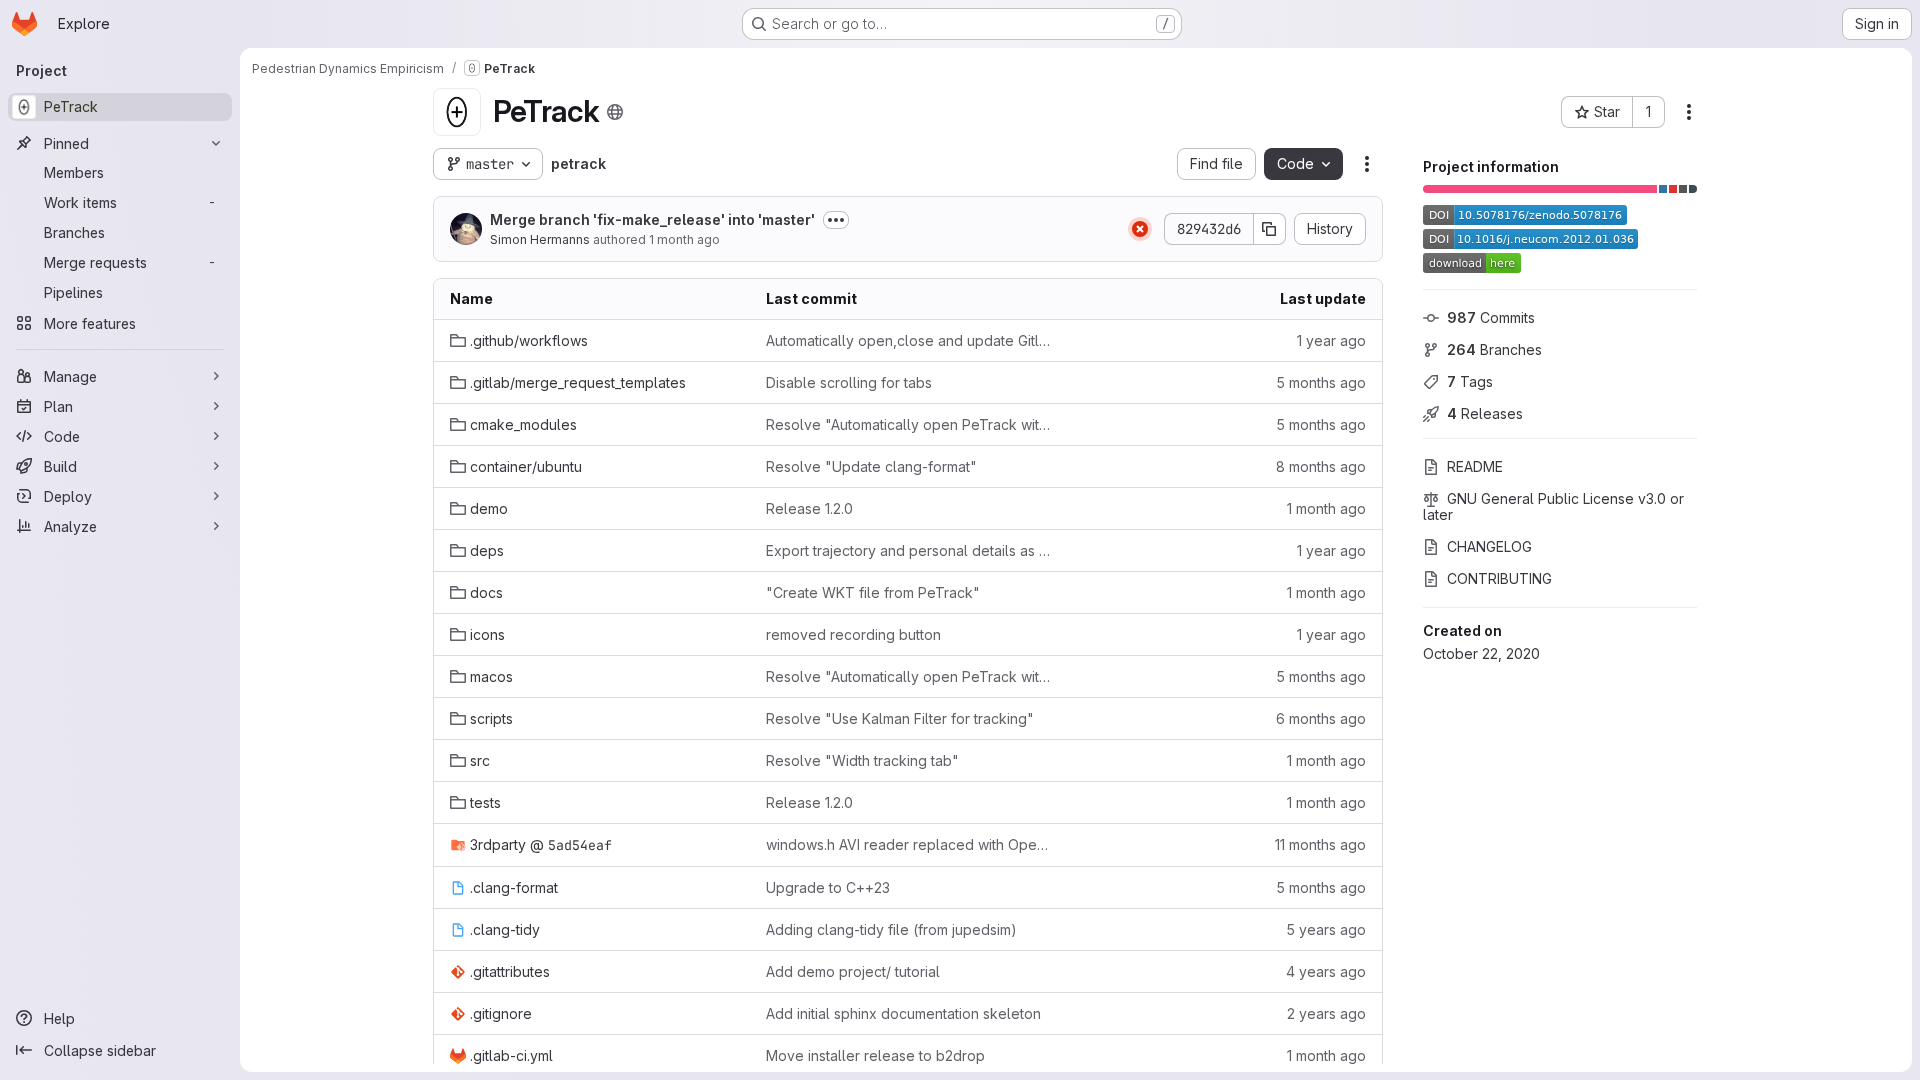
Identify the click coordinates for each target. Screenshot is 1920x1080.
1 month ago (684, 239)
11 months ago (1320, 844)
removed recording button (853, 634)
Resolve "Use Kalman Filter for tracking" (900, 718)
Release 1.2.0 (809, 508)
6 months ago (1321, 718)
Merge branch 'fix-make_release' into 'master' (652, 219)
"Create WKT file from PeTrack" (873, 592)
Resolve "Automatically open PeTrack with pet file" (908, 424)
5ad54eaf (580, 845)
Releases (1485, 413)
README (1475, 466)
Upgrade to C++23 (828, 887)
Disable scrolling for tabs (849, 382)
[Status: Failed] (1140, 229)
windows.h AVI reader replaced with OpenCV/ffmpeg (908, 844)
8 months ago (1321, 466)
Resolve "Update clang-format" (871, 466)
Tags (1470, 381)
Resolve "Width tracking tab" (862, 760)
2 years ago (1326, 1013)
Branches (1494, 349)
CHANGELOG (1489, 546)
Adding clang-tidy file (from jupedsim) (891, 929)
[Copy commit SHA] (1270, 229)
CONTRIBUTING (1499, 578)
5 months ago (1321, 382)
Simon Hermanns (540, 239)
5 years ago (1326, 929)
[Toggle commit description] (836, 220)
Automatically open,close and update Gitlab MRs (908, 340)
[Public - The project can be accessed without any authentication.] (615, 112)
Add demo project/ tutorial (853, 971)
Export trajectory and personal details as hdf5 (908, 550)
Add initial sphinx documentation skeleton (903, 1013)
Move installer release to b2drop (875, 1055)
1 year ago (1331, 340)
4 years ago (1326, 971)
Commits (1491, 317)
